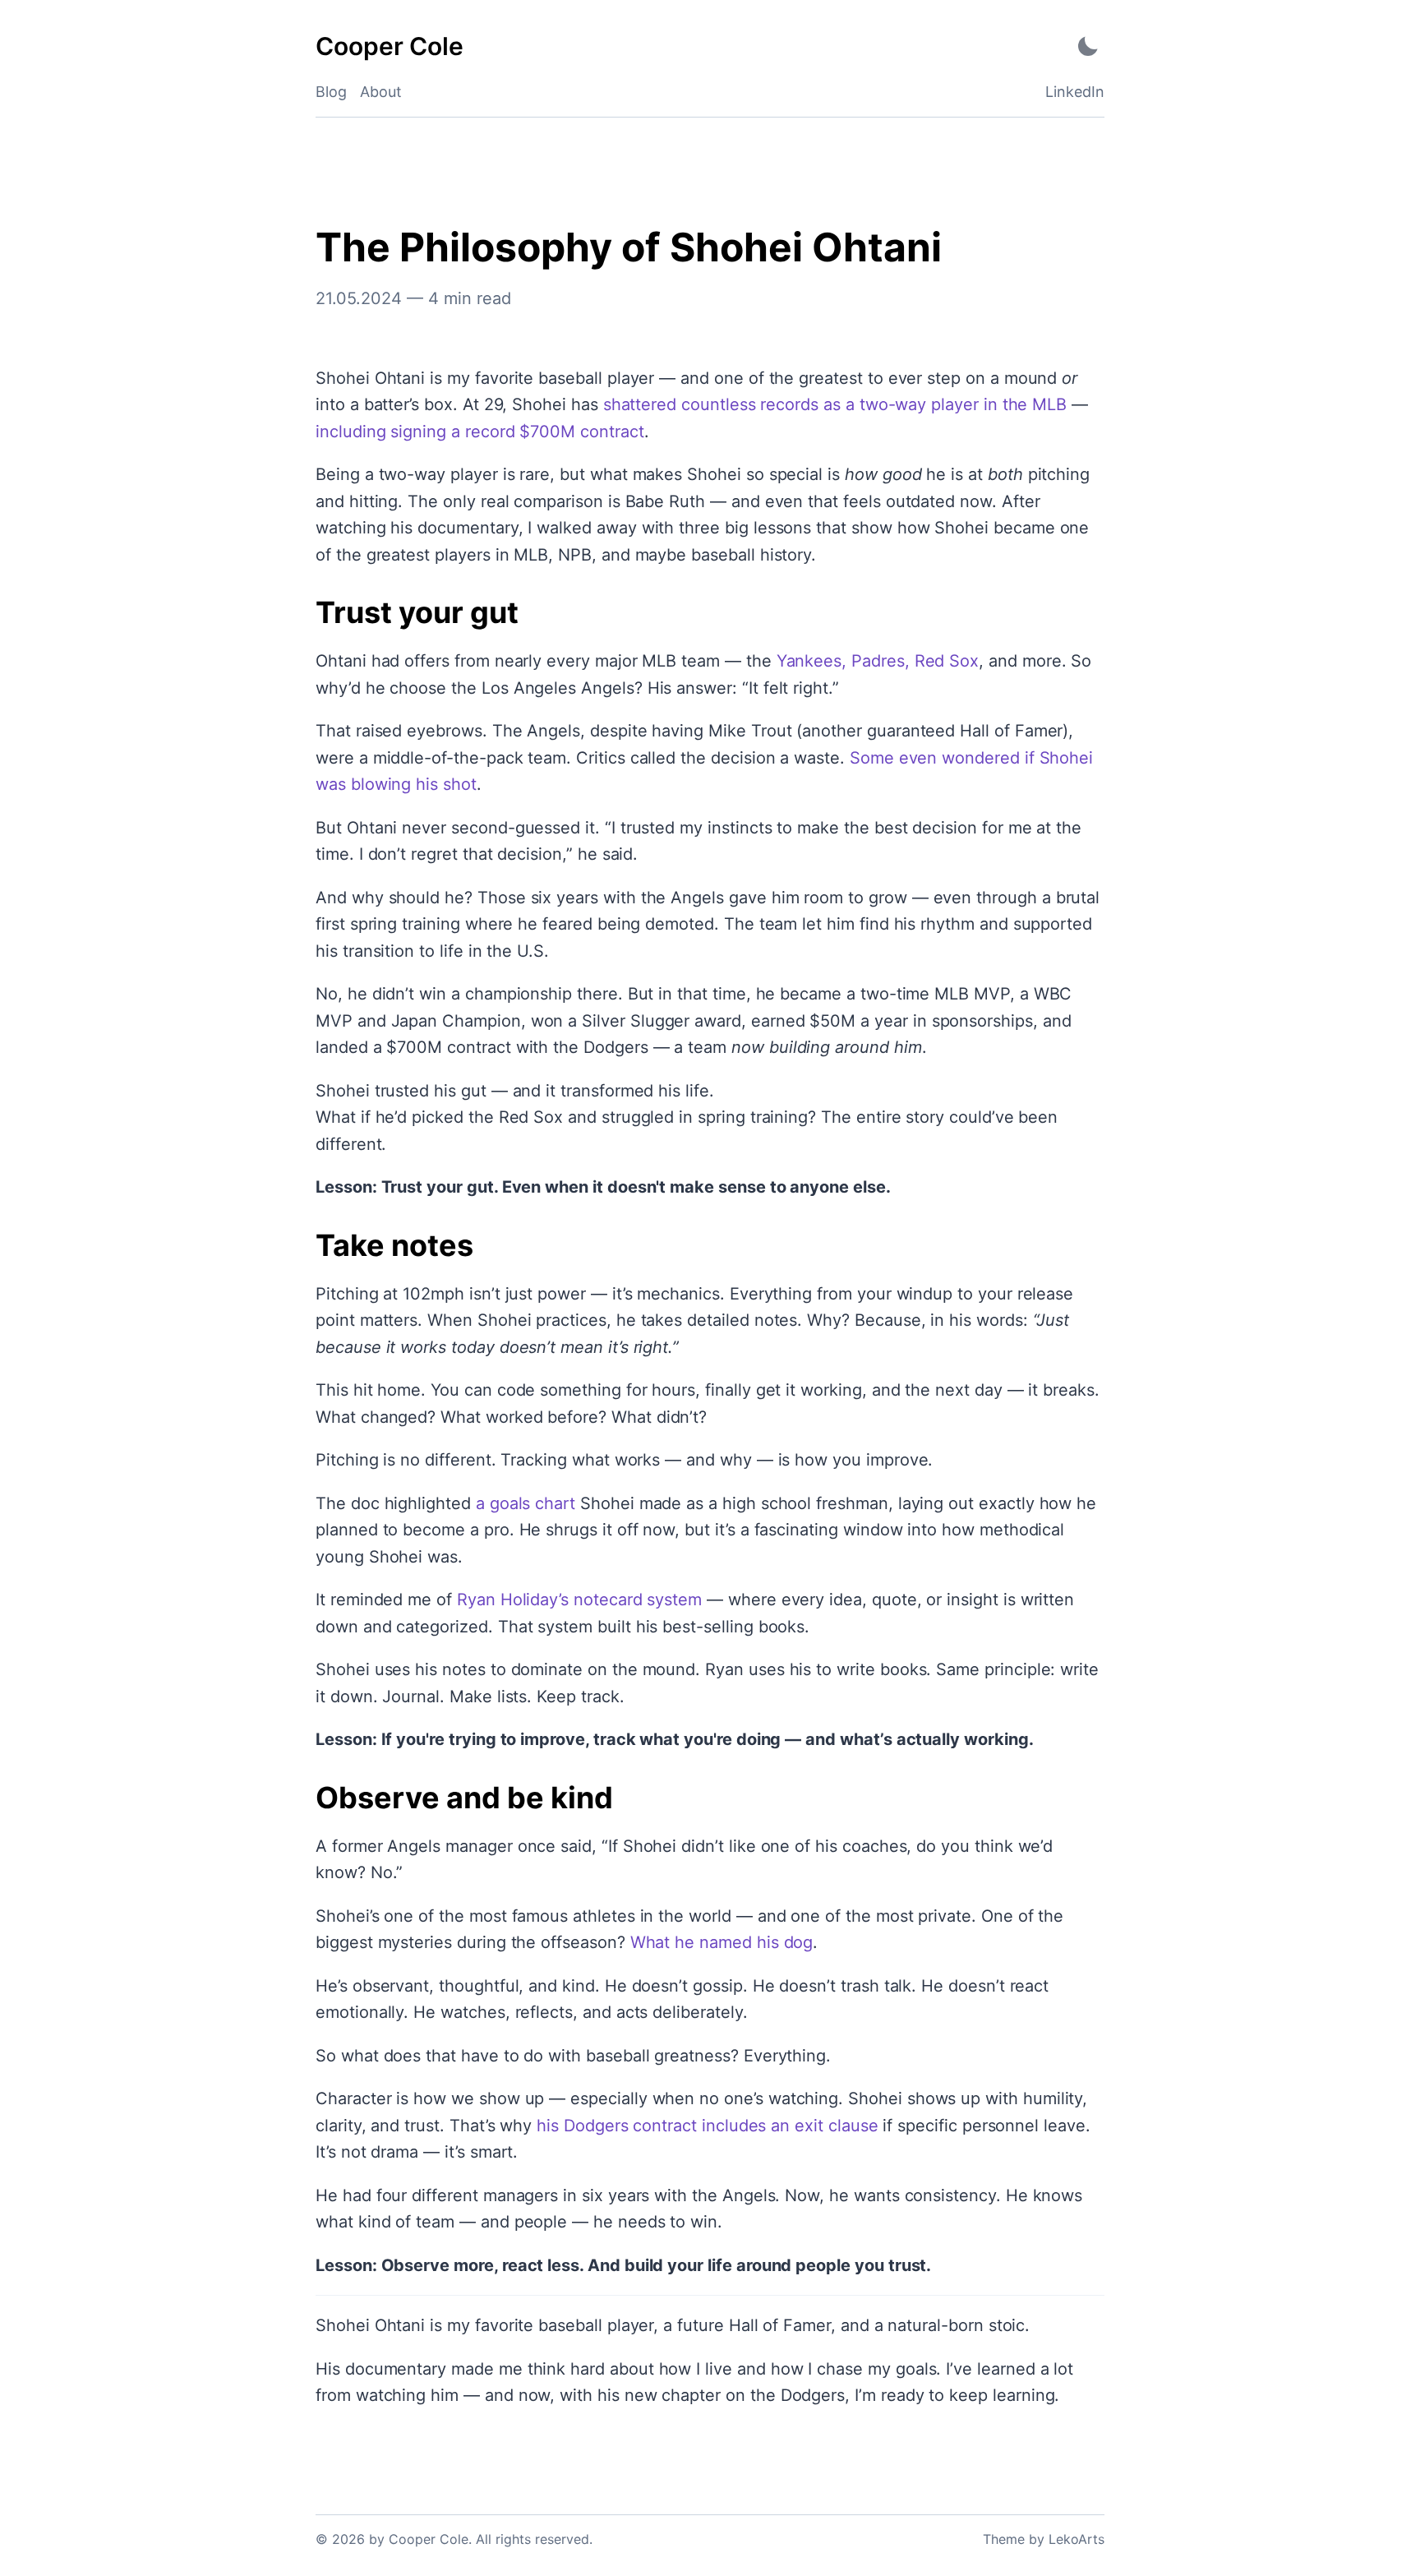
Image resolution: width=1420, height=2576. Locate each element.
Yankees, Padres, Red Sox (878, 661)
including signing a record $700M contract (480, 432)
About (381, 92)
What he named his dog (722, 1942)
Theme (1004, 2539)
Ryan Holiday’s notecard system (579, 1600)
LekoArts (1077, 2539)
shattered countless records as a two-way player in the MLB (835, 404)
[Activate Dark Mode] (1088, 46)
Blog (331, 92)
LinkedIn (1075, 92)
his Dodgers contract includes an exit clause (707, 2126)
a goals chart (526, 1503)
